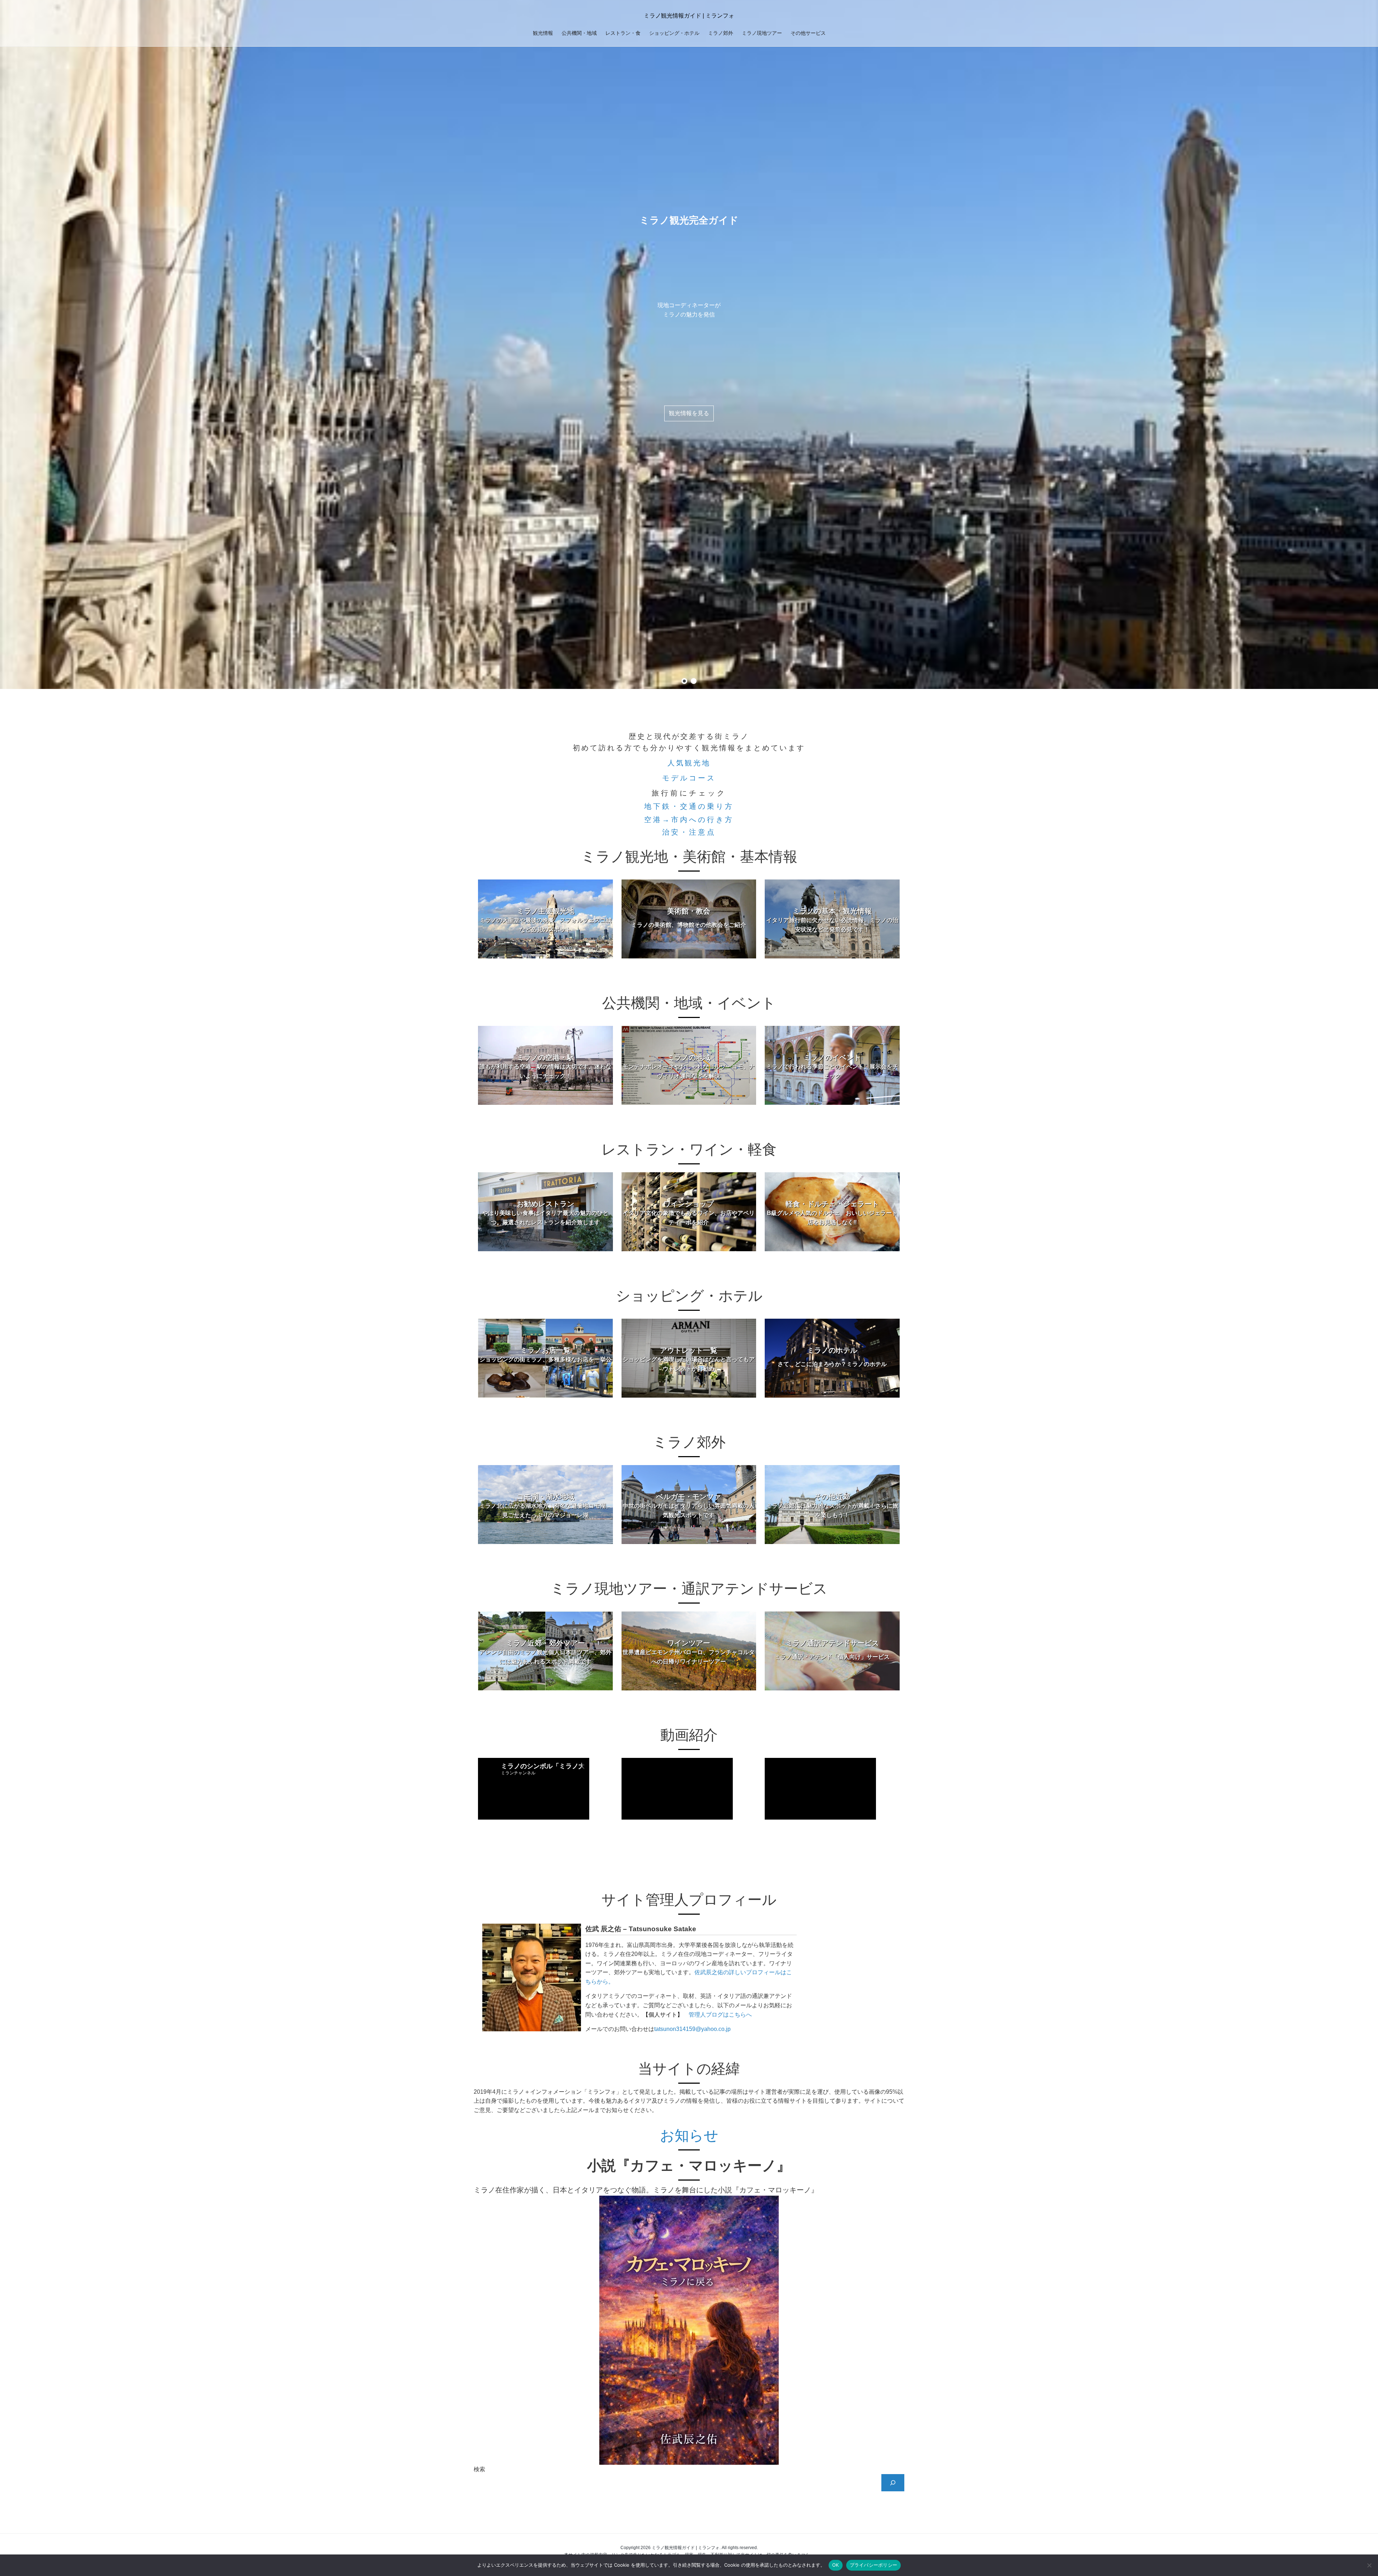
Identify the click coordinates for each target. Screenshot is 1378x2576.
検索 (479, 2469)
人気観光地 (689, 763)
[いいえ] (1369, 2565)
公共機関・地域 (579, 33)
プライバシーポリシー (874, 2565)
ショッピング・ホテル (674, 33)
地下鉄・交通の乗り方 (689, 806)
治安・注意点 (689, 832)
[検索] (893, 2483)
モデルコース (689, 778)
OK (836, 2565)
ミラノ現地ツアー (762, 33)
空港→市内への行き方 (689, 820)
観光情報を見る (689, 413)
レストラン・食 (623, 33)
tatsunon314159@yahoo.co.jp (692, 2029)
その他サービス (808, 33)
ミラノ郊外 (721, 33)
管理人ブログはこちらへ (720, 2015)
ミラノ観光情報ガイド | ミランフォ (689, 16)
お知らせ (689, 2135)
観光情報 (543, 33)
